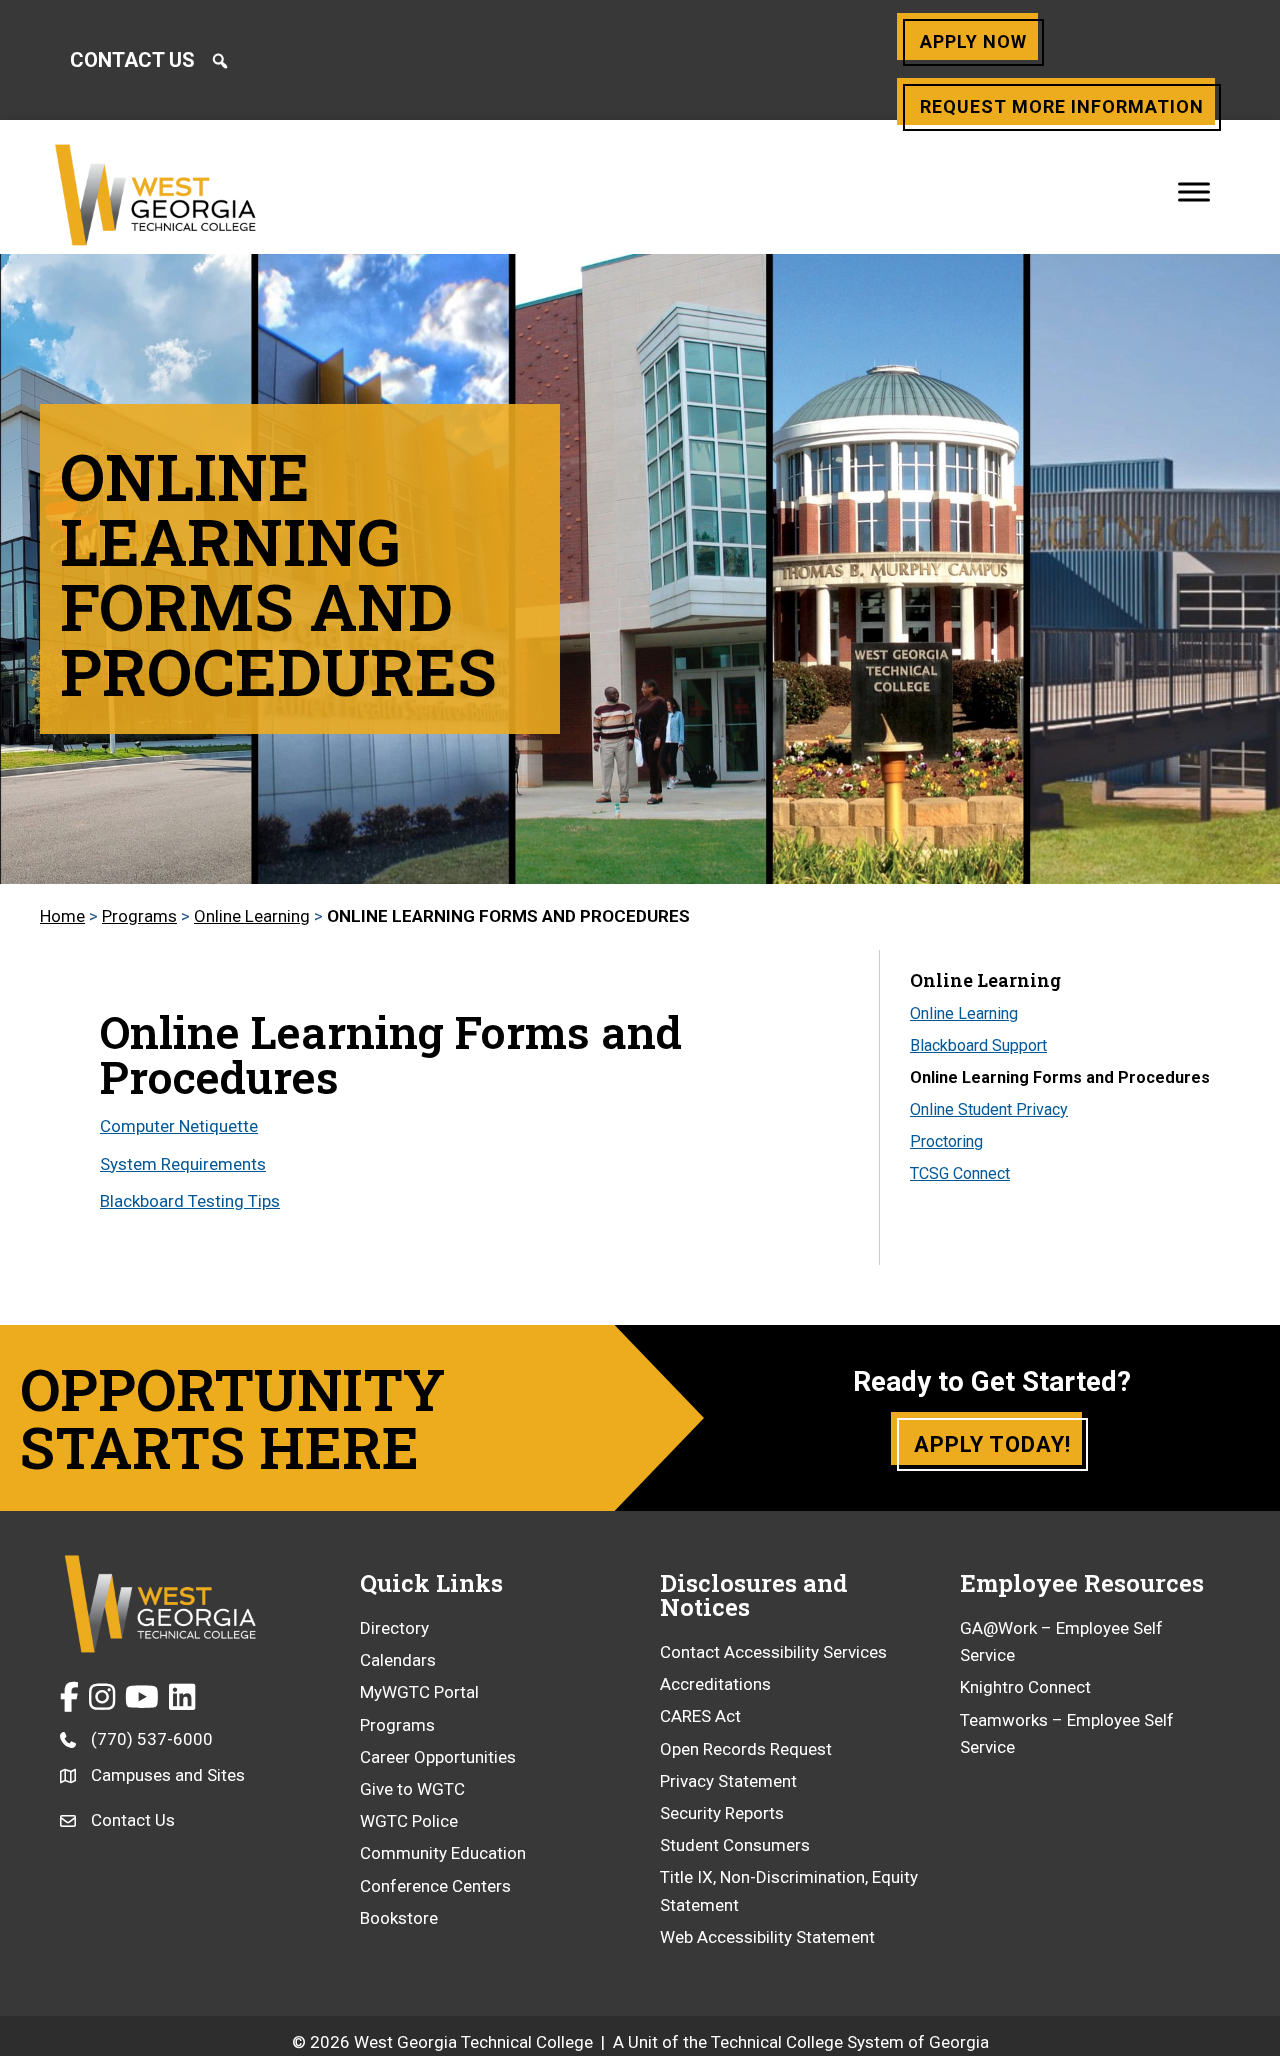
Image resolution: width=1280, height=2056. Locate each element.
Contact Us (132, 60)
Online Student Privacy (989, 1109)
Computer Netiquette (179, 1126)
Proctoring (946, 1141)
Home (62, 916)
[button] (220, 61)
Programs (139, 916)
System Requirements (183, 1164)
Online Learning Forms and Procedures (1060, 1077)
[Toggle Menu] (1194, 191)
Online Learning (252, 916)
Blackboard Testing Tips (190, 1201)
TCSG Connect (960, 1173)
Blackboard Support (978, 1045)
